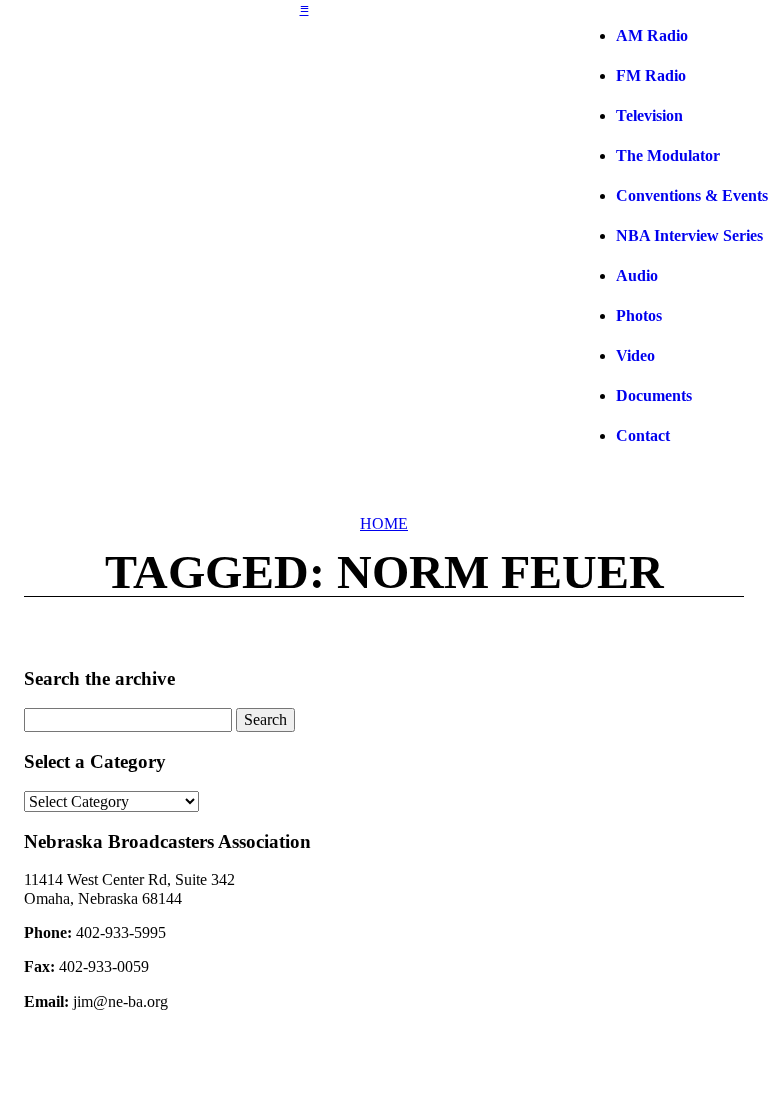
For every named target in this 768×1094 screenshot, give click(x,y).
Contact (643, 435)
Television (649, 115)
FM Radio (651, 75)
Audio (637, 275)
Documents (654, 395)
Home (384, 523)
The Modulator (668, 155)
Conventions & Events (692, 195)
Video (635, 355)
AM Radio (652, 35)
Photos (639, 315)
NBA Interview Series (689, 235)
